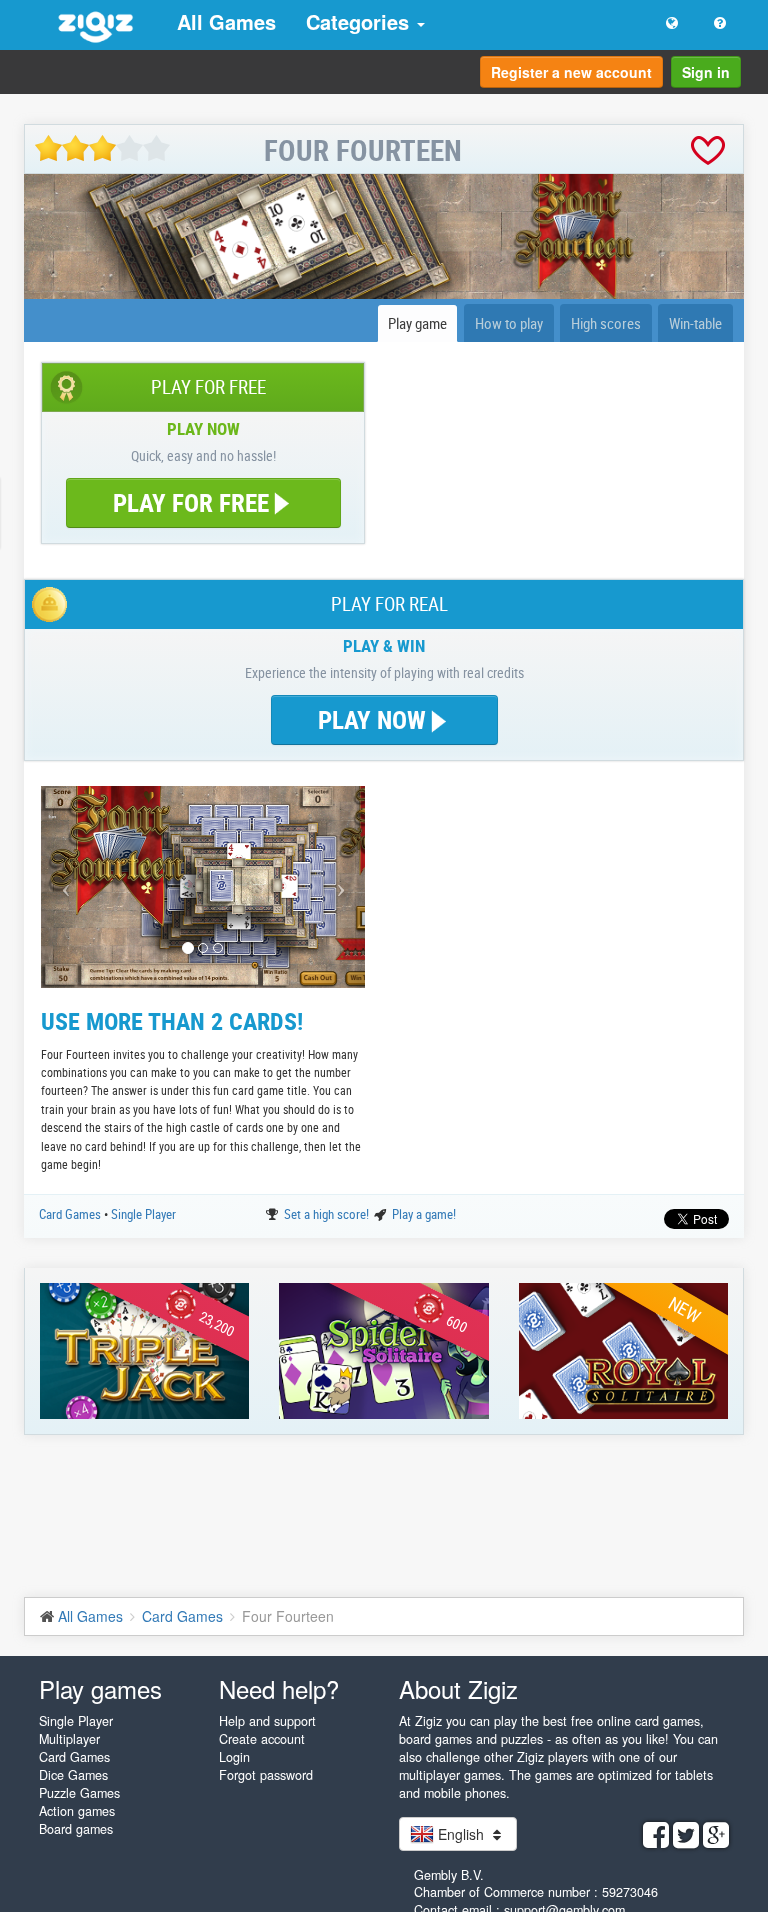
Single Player (143, 1214)
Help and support (267, 1721)
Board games (76, 1829)
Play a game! (424, 1214)
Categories (360, 21)
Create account (262, 1739)
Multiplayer (69, 1739)
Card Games (71, 1214)
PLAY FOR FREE (191, 502)
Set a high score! (328, 1214)
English (461, 1834)
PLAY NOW (375, 719)
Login (234, 1757)
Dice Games (73, 1775)
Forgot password (266, 1775)
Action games (77, 1811)
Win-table (695, 323)
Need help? (279, 1688)
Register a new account (571, 72)
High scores (606, 323)
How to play (509, 323)
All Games (226, 21)
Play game (417, 323)
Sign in (706, 72)
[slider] (102, 148)
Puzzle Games (79, 1793)
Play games (100, 1688)
